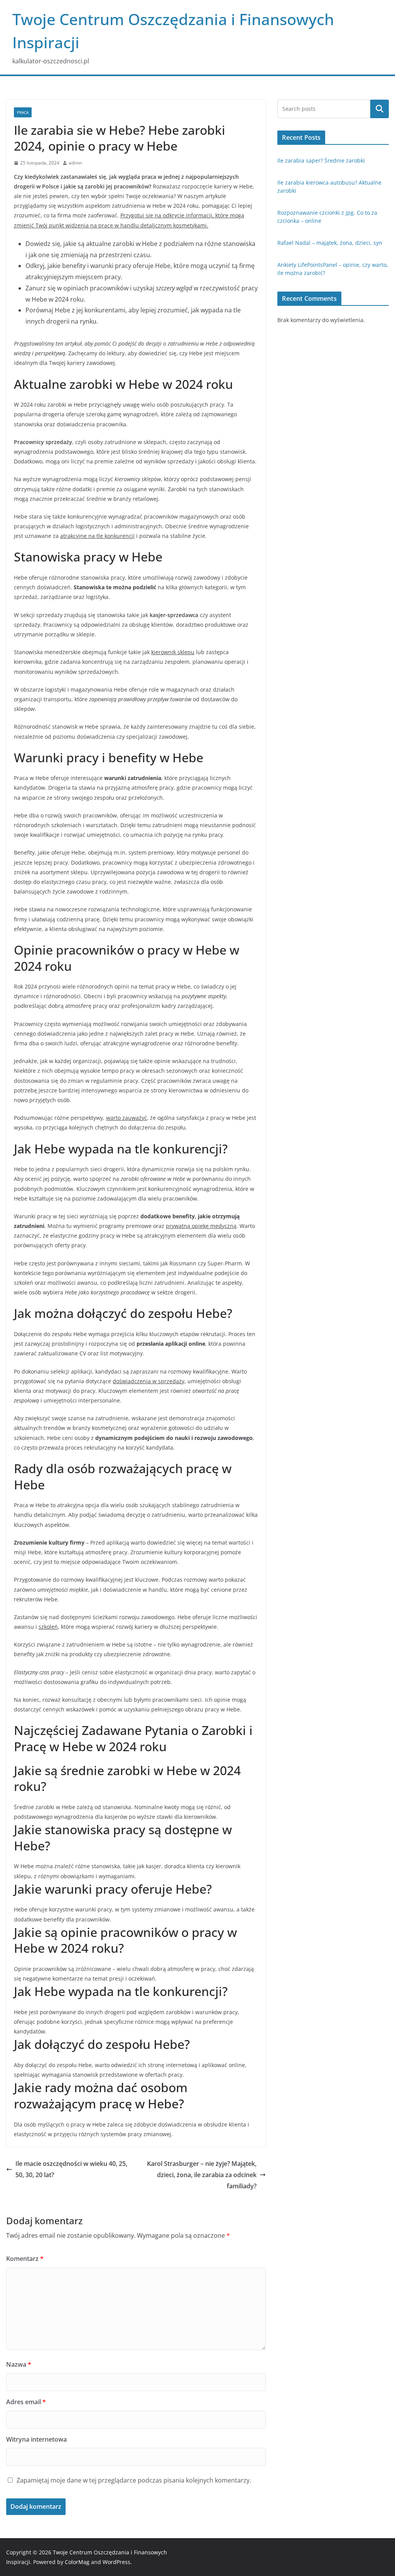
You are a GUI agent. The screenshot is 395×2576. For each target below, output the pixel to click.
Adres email (26, 2402)
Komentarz (25, 2259)
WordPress (116, 2562)
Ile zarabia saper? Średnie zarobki (321, 160)
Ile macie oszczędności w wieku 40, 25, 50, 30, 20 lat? (71, 2169)
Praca (23, 112)
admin (75, 163)
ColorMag (77, 2562)
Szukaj (380, 109)
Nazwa (19, 2364)
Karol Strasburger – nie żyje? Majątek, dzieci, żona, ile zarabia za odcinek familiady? (202, 2175)
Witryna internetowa (36, 2439)
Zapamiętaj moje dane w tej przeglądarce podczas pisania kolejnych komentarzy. (134, 2480)
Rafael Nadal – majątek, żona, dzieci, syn (330, 243)
